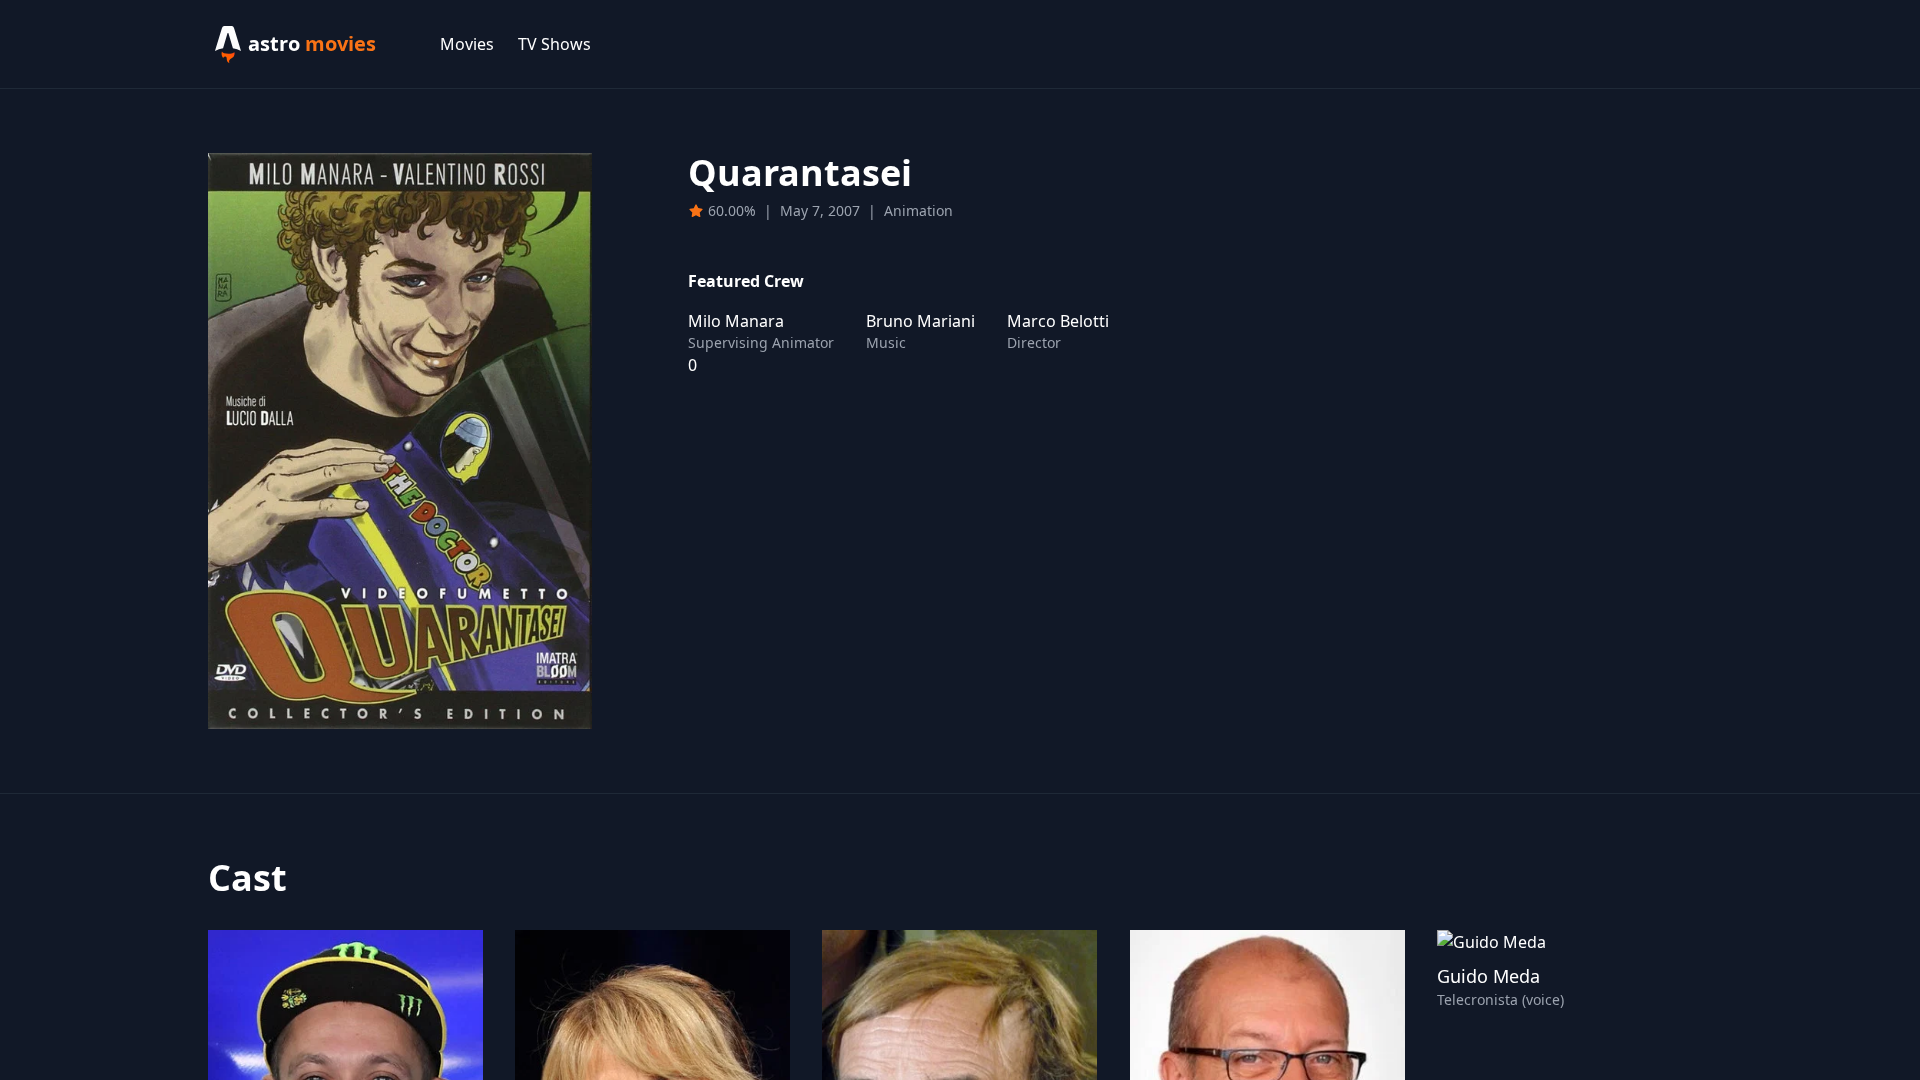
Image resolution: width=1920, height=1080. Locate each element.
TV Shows (554, 44)
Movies (467, 44)
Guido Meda (1488, 976)
